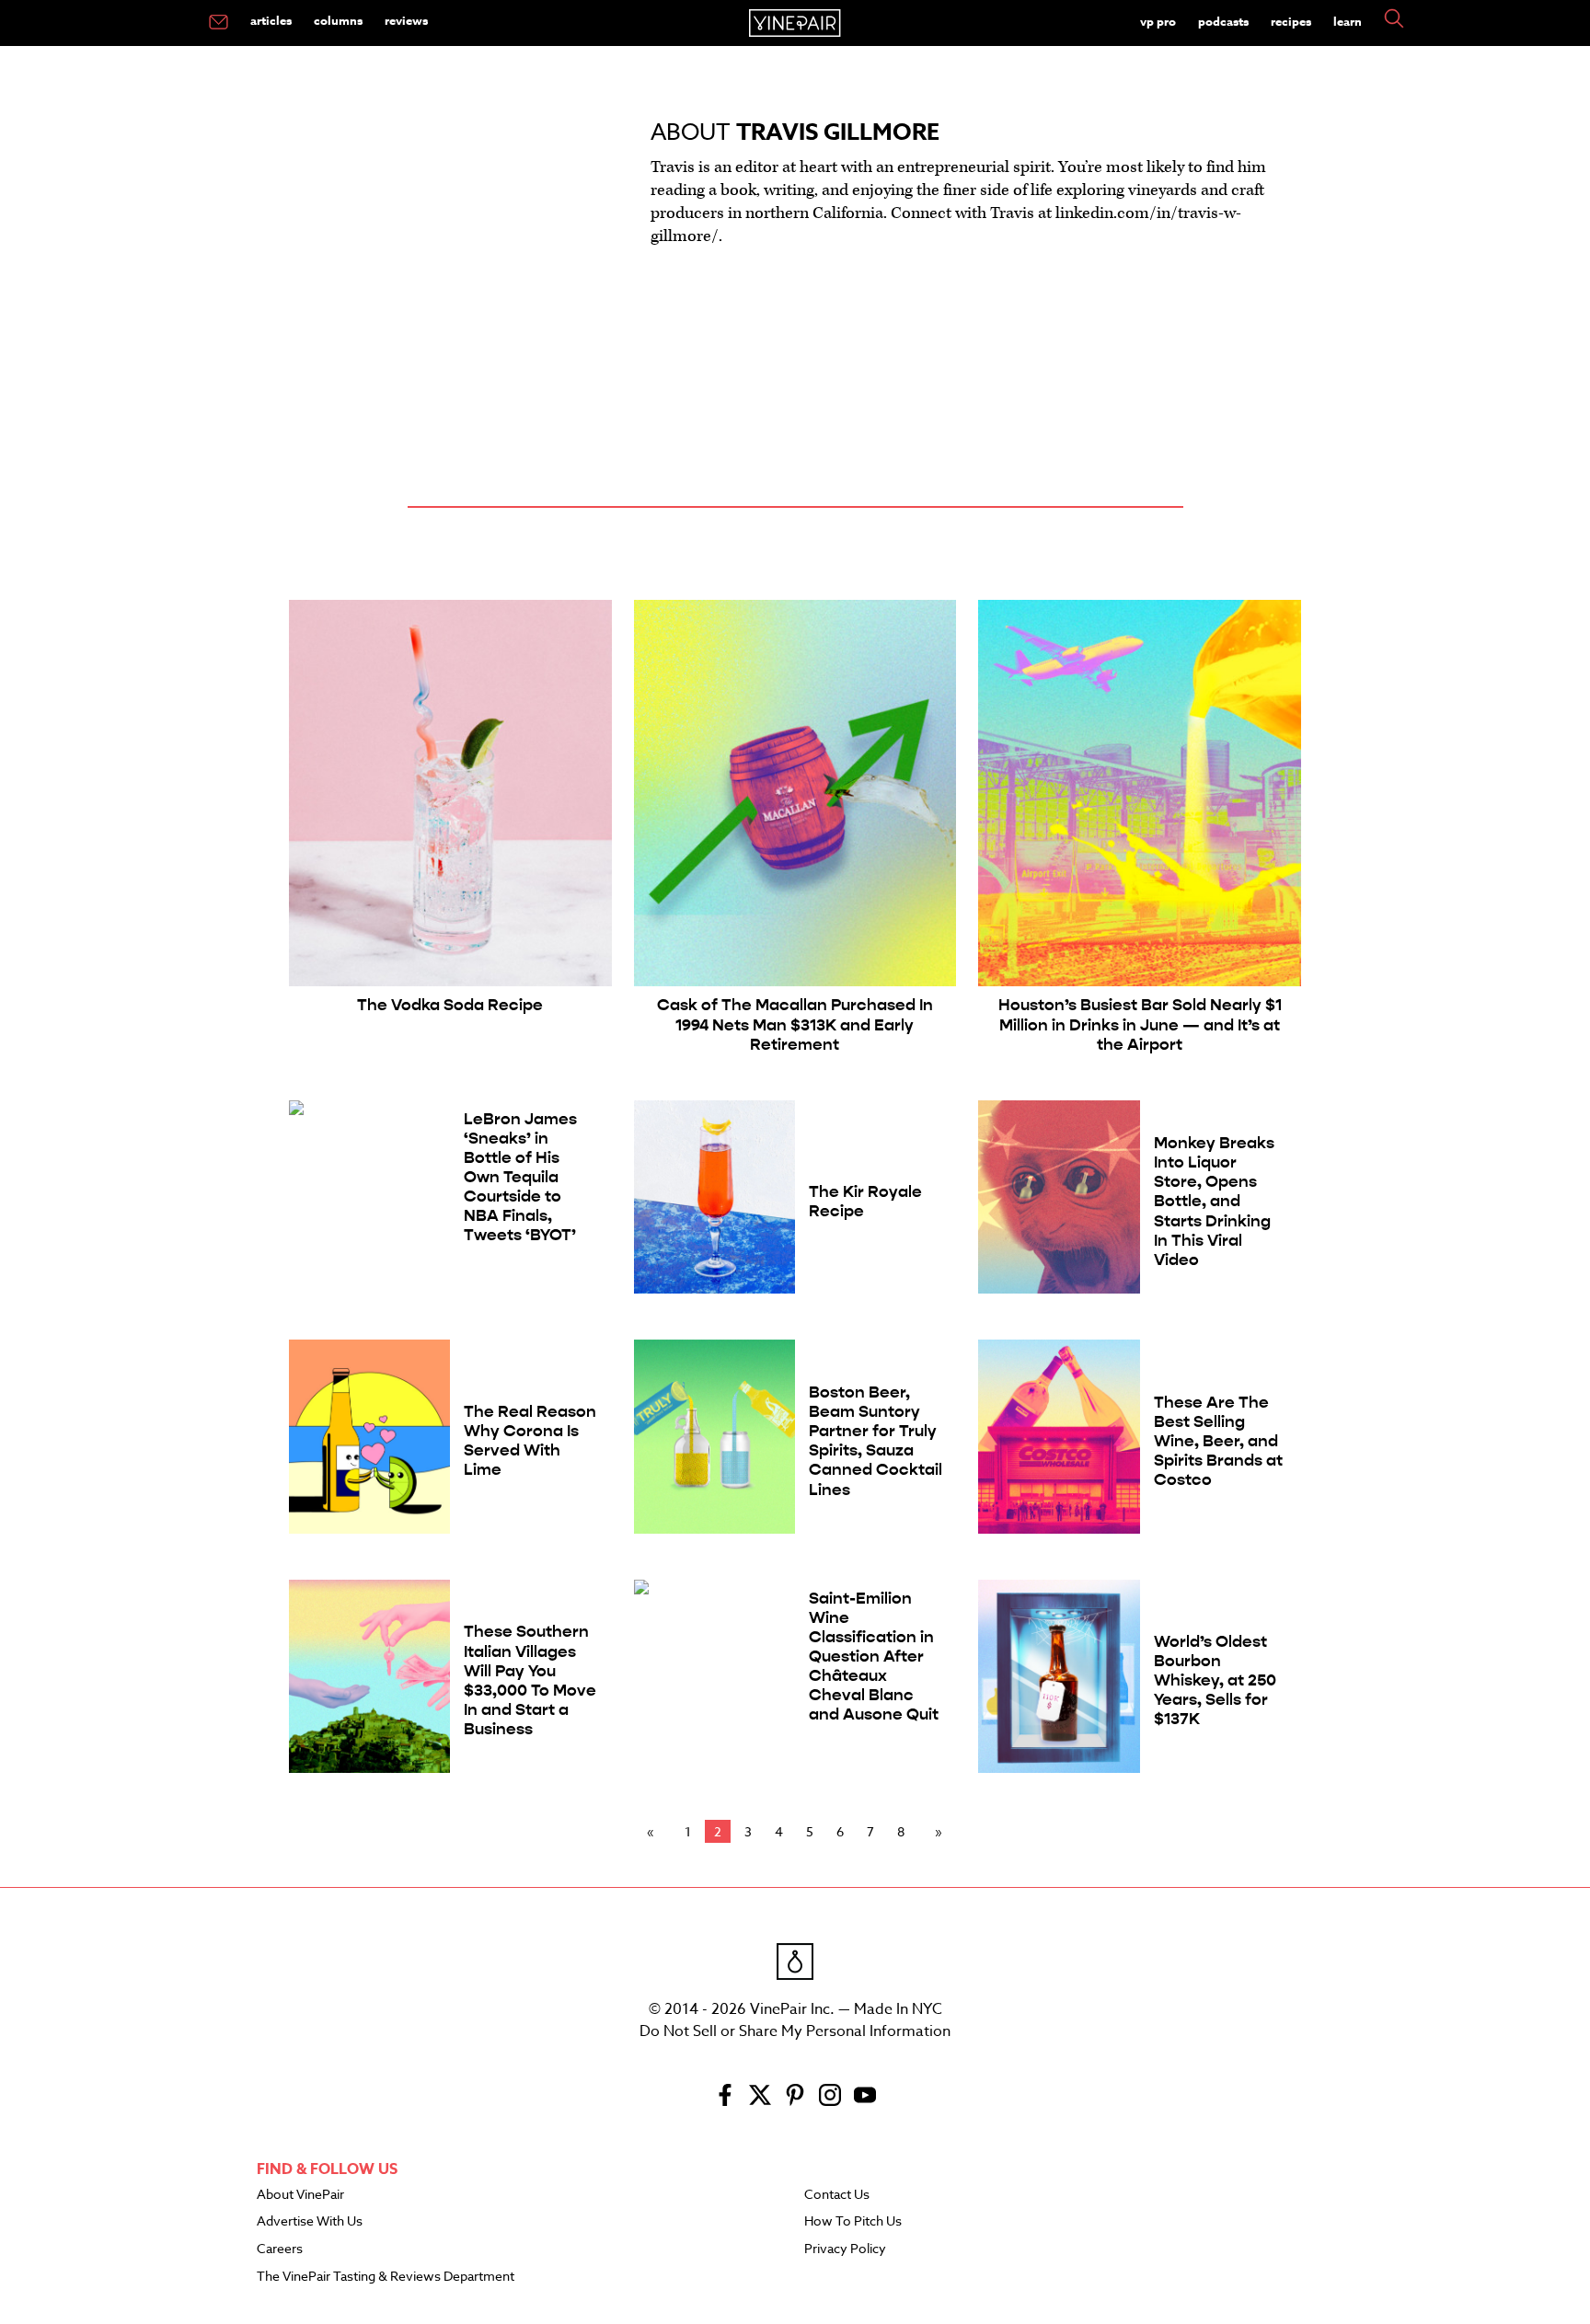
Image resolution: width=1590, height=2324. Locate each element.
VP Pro (1158, 21)
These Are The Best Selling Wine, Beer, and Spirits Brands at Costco (1218, 1441)
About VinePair (300, 2195)
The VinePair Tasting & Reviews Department (386, 2277)
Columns (338, 20)
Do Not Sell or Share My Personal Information (795, 2031)
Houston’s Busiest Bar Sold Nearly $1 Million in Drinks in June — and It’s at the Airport (1140, 1024)
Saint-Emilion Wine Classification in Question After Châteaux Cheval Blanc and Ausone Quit (874, 1657)
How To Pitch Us (853, 2222)
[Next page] (935, 1832)
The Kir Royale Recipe (865, 1202)
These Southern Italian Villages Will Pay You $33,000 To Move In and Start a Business (530, 1680)
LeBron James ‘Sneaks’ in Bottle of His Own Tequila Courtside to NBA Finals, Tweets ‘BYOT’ (520, 1178)
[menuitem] (219, 23)
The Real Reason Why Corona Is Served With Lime (530, 1441)
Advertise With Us (310, 2222)
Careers (280, 2249)
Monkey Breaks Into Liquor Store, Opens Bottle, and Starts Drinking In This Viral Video (1214, 1202)
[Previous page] (654, 1832)
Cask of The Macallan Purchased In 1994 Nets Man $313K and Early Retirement (795, 1024)
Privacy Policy (845, 2249)
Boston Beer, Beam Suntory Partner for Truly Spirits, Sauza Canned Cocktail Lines (876, 1441)
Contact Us (837, 2195)
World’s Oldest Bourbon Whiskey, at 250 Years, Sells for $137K (1215, 1680)
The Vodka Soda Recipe (450, 1005)
